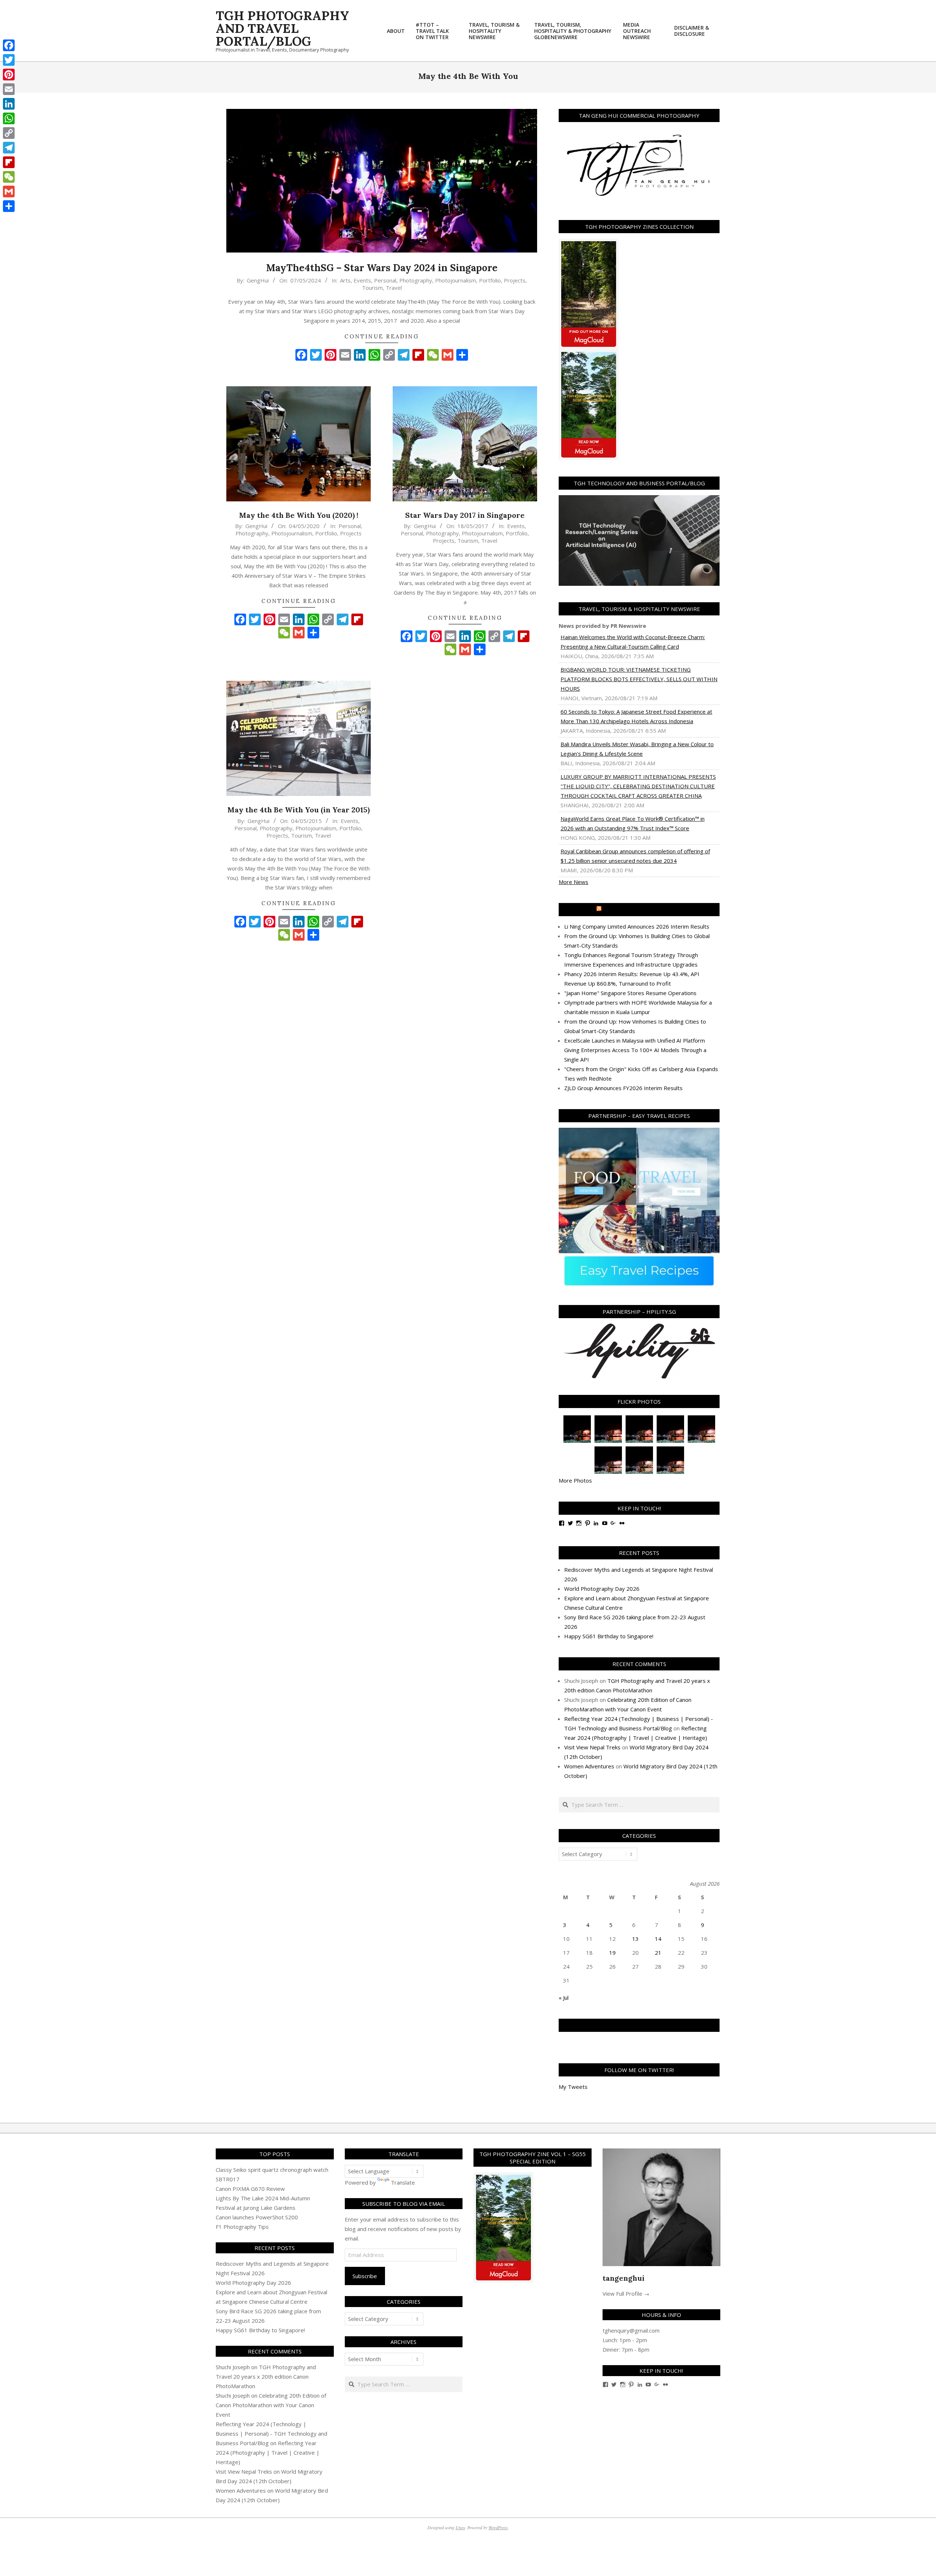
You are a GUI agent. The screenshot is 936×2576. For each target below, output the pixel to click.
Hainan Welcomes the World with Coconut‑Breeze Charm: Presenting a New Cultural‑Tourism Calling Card (633, 642)
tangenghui (624, 2278)
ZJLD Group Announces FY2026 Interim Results (623, 1088)
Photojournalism (456, 280)
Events (362, 280)
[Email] (9, 89)
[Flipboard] (9, 162)
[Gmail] (9, 191)
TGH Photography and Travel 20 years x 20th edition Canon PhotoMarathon (266, 2376)
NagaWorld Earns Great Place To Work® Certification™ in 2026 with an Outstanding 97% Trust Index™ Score (633, 823)
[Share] (9, 206)
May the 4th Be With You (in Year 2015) (299, 810)
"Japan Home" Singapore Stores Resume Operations (630, 993)
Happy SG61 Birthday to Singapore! (609, 1636)
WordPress (498, 2527)
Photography (416, 280)
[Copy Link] (9, 133)
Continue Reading (382, 336)
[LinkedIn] (9, 104)
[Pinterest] (9, 75)
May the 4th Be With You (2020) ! (299, 515)
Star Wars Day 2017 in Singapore (465, 515)
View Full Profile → (626, 2294)
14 (658, 1939)
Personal (385, 280)
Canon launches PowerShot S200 (257, 2217)
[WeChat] (9, 177)
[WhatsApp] (9, 118)
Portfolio (490, 280)
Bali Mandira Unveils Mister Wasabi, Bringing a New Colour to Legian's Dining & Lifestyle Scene (637, 749)
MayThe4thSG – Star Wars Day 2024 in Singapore (382, 268)
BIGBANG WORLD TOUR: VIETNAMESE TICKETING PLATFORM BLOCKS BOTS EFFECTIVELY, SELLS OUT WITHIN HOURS (639, 679)
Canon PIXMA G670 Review (250, 2189)
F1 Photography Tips (242, 2227)
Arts (345, 280)
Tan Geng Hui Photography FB (639, 2025)
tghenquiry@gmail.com (631, 2330)
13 (635, 1939)
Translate (403, 2182)
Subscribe (365, 2276)
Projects (515, 280)
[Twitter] (9, 60)
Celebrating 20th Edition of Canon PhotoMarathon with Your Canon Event (271, 2405)
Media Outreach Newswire (643, 910)
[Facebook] (9, 45)
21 (658, 1953)
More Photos (575, 1480)
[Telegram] (9, 148)
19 (612, 1953)
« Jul (564, 1998)
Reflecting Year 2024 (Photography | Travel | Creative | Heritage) (268, 2452)
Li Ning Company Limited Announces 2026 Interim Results (637, 926)
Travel (394, 288)
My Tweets (573, 2087)
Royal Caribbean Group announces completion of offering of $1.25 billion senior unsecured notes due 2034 (635, 856)
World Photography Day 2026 (602, 1589)
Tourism (372, 288)
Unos (460, 2527)
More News (573, 882)
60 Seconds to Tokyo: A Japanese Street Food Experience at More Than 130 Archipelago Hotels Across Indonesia (636, 716)
